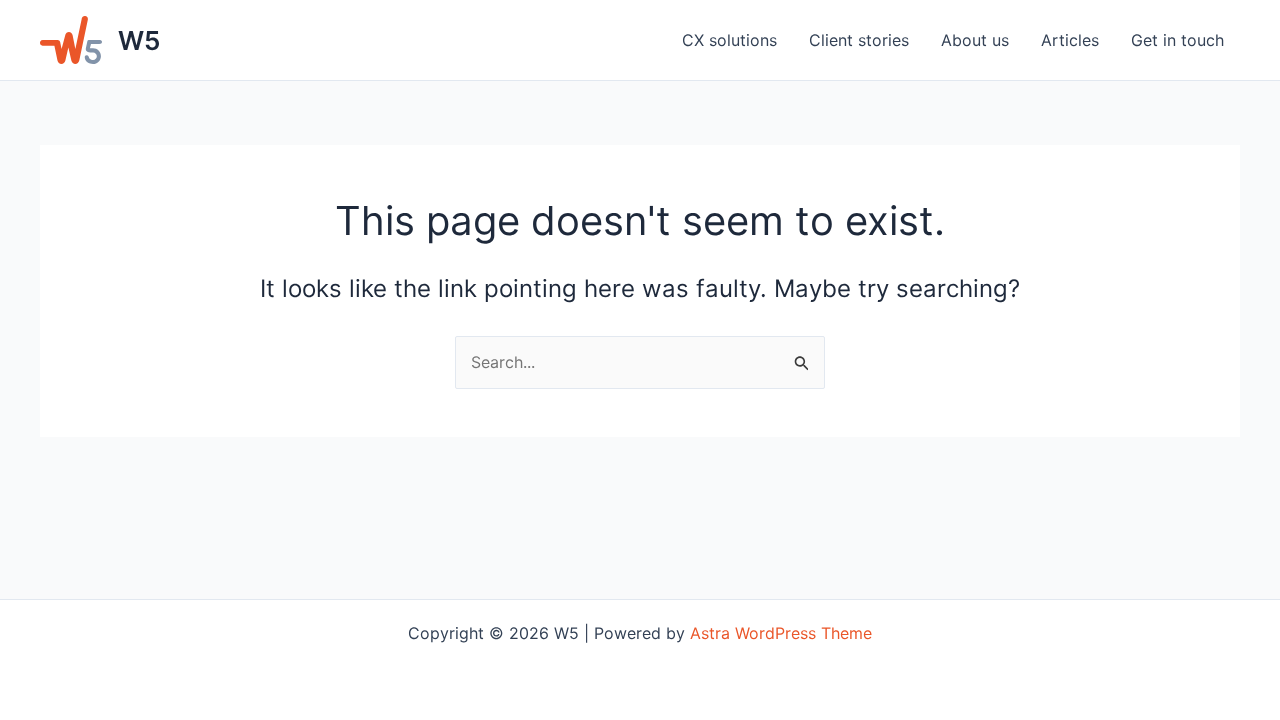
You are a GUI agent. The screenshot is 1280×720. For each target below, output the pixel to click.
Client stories (859, 40)
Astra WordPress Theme (781, 633)
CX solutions (729, 40)
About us (975, 40)
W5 (139, 40)
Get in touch (1177, 40)
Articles (1070, 40)
